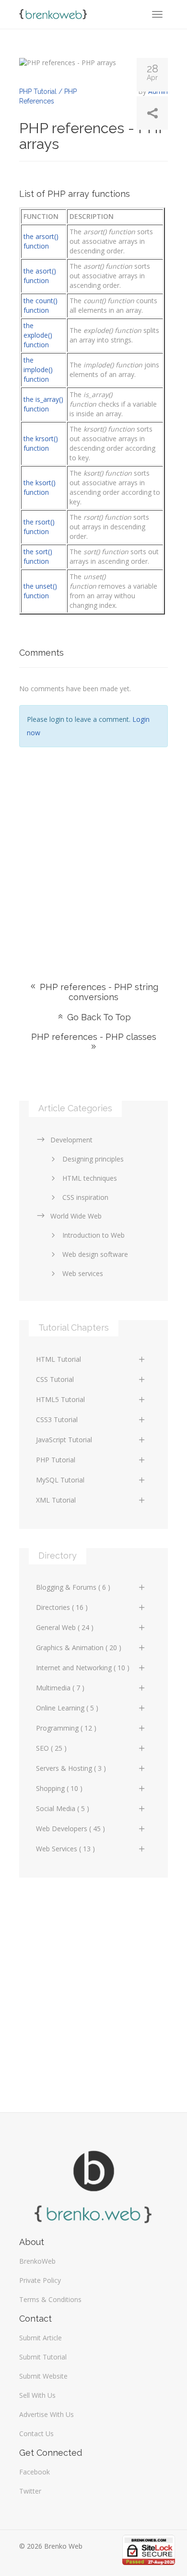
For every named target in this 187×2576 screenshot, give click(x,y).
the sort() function (38, 556)
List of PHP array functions (75, 194)
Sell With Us (37, 2395)
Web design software (95, 1254)
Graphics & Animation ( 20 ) (79, 1647)
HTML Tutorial (58, 1359)
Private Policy (40, 2280)
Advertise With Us (47, 2414)
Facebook (35, 2472)
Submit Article (41, 2338)
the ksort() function (40, 487)
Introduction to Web (93, 1235)
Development (71, 1140)
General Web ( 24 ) (65, 1627)
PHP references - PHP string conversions (98, 992)
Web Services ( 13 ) (65, 1849)
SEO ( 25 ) (51, 1748)
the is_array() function (43, 404)
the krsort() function (41, 443)
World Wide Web (76, 1216)
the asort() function (40, 276)
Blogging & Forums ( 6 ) (73, 1587)
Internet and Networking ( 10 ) (83, 1668)
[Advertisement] (93, 850)
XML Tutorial (56, 1500)
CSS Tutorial (55, 1379)
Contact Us (36, 2434)
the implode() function (38, 370)
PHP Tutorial (56, 1460)
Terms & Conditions (50, 2299)
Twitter (30, 2491)
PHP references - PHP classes (94, 1037)
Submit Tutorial (43, 2357)
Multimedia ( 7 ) (60, 1688)
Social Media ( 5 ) (63, 1808)
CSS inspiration (85, 1197)
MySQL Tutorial (60, 1480)
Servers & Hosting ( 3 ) (71, 1768)
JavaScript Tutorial (64, 1440)
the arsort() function (41, 241)
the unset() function (40, 591)
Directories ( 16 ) (62, 1607)
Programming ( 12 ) (66, 1728)
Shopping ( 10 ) (59, 1788)
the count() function (41, 305)
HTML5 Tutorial (60, 1399)
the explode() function (38, 335)
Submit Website (43, 2376)
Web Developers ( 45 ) (70, 1829)
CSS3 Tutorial (57, 1419)
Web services (83, 1273)
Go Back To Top (98, 1017)
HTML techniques (90, 1178)
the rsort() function (39, 527)
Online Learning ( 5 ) (67, 1708)
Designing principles (93, 1159)
